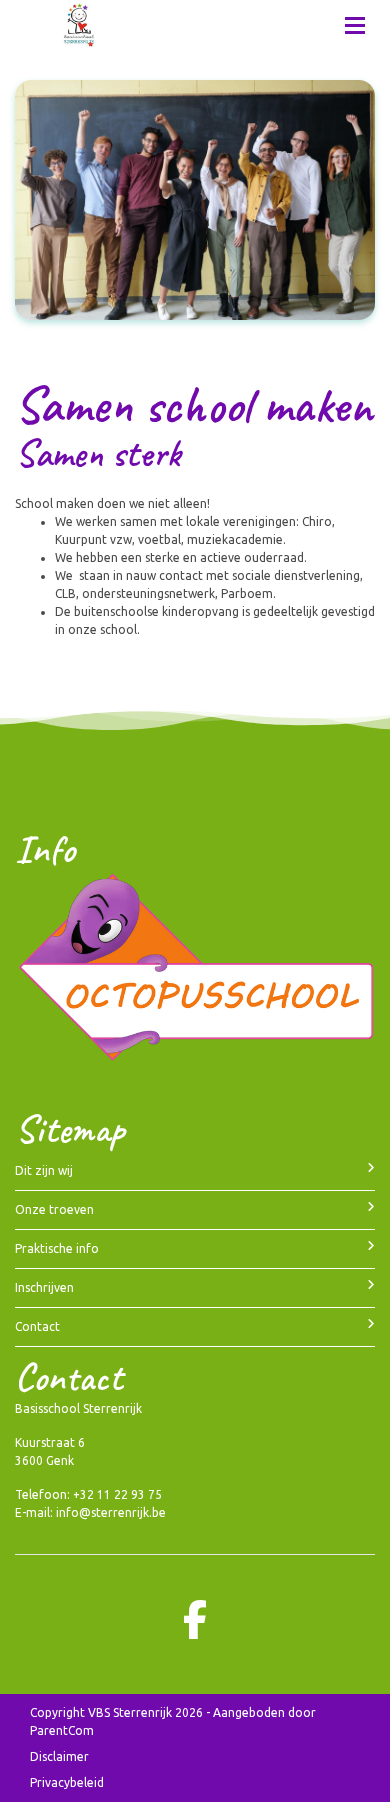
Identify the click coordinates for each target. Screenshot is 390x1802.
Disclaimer (59, 1756)
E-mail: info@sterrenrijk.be (90, 1512)
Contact (37, 1326)
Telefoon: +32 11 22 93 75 (88, 1494)
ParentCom (62, 1730)
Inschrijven (44, 1287)
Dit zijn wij (44, 1170)
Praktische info (57, 1248)
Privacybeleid (67, 1782)
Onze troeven (54, 1209)
